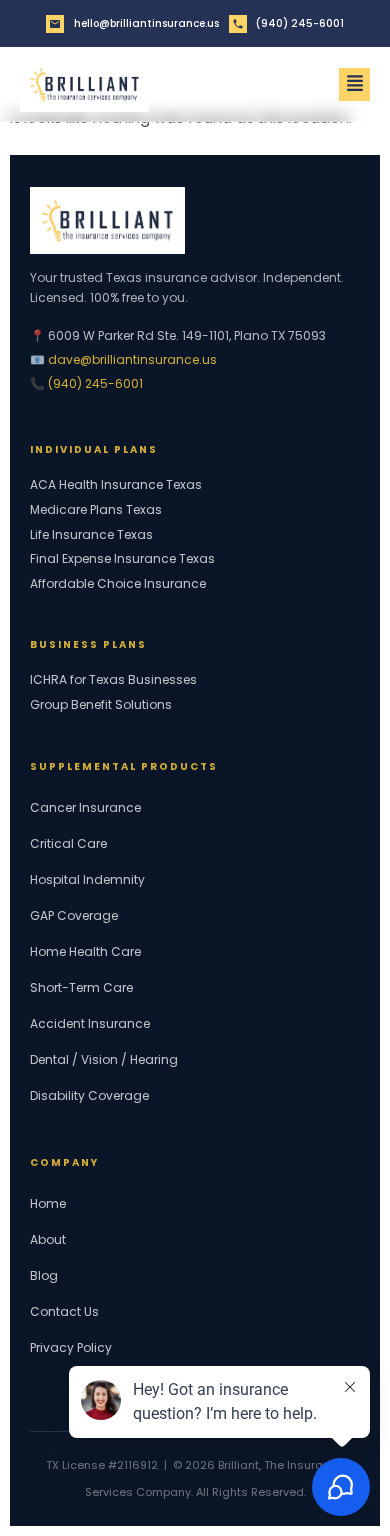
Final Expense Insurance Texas (122, 559)
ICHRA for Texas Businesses (113, 680)
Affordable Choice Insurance (118, 584)
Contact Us (64, 1311)
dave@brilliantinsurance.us (132, 359)
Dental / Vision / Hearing (104, 1059)
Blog (44, 1275)
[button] (354, 85)
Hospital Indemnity (87, 879)
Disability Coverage (89, 1095)
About (48, 1239)
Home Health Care (85, 951)
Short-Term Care (81, 987)
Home (48, 1203)
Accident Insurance (90, 1023)
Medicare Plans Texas (96, 510)
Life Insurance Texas (91, 535)
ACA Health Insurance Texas (116, 485)
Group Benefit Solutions (101, 705)
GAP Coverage (74, 915)
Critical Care (68, 843)
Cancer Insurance (85, 807)
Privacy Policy (71, 1347)
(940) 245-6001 (95, 383)
